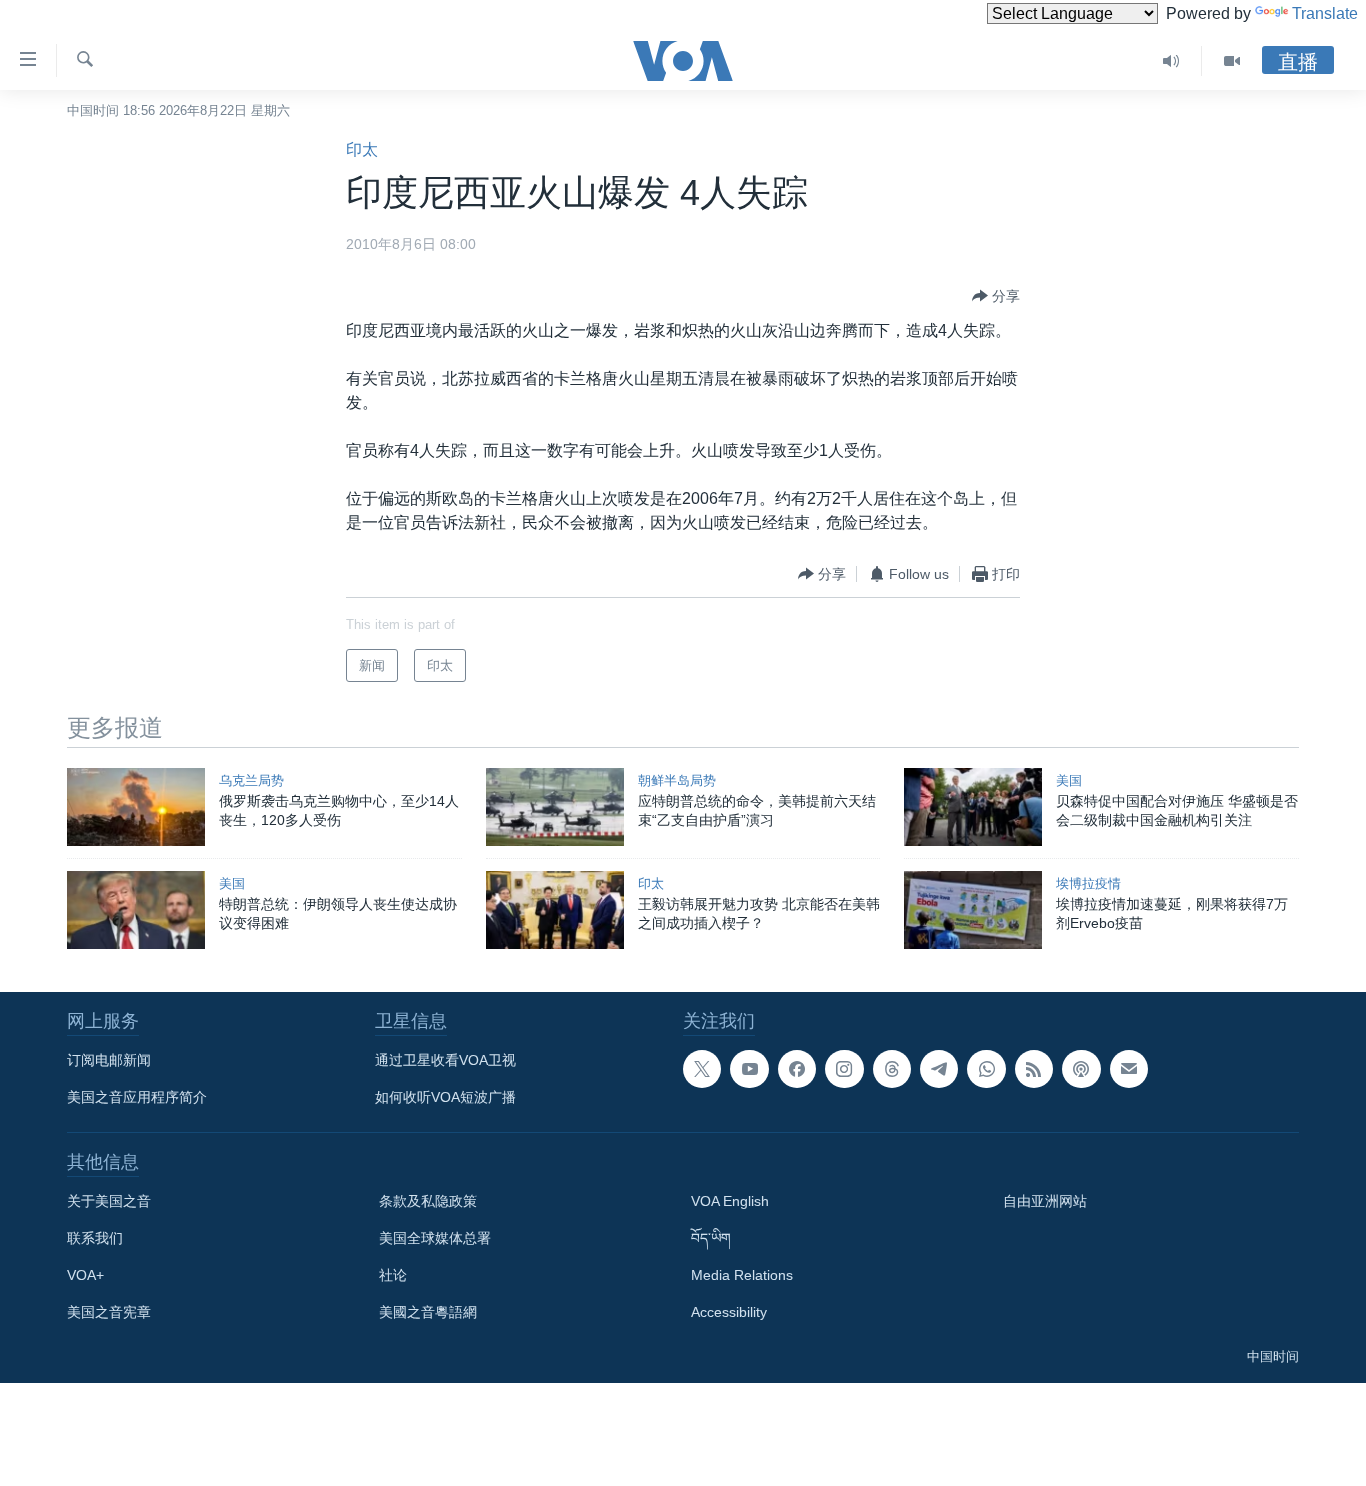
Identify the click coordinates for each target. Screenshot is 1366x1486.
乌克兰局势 (251, 780)
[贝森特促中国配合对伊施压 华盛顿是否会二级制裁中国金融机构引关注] (973, 807)
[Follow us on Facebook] (797, 1069)
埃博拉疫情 (1088, 883)
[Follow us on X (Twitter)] (702, 1069)
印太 (362, 149)
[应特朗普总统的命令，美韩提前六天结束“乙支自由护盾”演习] (555, 807)
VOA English (730, 1201)
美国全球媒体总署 (435, 1238)
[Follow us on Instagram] (844, 1069)
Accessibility (729, 1312)
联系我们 (95, 1238)
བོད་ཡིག (711, 1238)
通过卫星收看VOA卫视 (445, 1060)
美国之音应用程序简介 (137, 1097)
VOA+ (85, 1275)
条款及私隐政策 (428, 1201)
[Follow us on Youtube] (749, 1069)
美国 (1069, 780)
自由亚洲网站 (1045, 1201)
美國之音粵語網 (428, 1312)
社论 (393, 1275)
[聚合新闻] (1034, 1069)
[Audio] (1171, 61)
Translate (1325, 13)
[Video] (1232, 61)
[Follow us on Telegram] (939, 1069)
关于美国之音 (109, 1201)
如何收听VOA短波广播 (445, 1097)
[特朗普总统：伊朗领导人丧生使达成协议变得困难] (136, 910)
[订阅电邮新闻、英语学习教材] (1129, 1069)
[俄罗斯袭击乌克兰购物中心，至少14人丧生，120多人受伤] (136, 807)
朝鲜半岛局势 (677, 780)
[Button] (996, 296)
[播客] (1081, 1069)
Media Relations (742, 1275)
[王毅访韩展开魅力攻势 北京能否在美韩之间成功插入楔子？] (555, 910)
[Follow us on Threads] (892, 1069)
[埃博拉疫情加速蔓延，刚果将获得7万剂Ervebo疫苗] (973, 910)
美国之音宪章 (109, 1312)
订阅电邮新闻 (109, 1060)
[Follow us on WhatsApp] (986, 1069)
